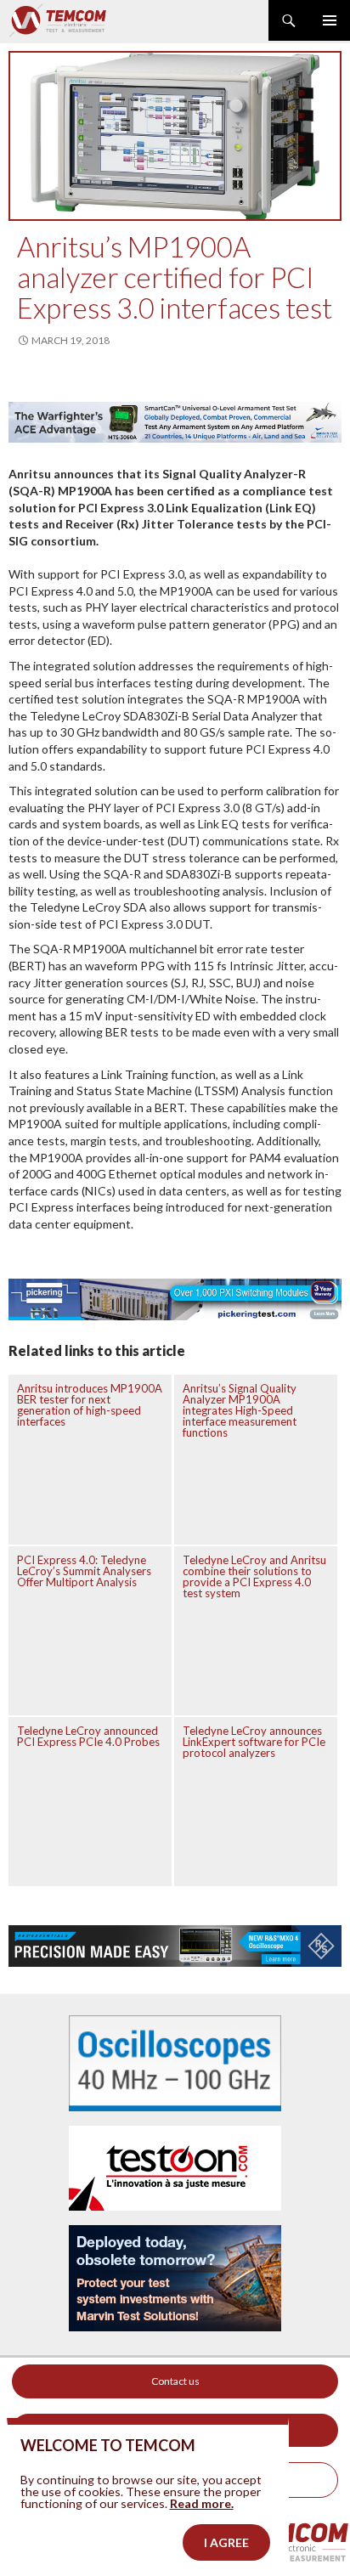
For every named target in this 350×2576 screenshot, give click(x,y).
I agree (226, 2542)
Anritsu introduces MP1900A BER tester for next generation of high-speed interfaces (90, 1405)
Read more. (202, 2503)
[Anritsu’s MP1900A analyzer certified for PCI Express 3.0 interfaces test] (175, 136)
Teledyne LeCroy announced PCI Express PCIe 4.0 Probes (88, 1736)
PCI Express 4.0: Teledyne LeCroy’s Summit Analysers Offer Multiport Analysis (84, 1571)
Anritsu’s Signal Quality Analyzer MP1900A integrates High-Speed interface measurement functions (240, 1410)
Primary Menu (330, 20)
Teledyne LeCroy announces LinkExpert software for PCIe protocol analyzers (254, 1742)
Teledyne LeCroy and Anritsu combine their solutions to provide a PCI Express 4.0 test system (254, 1576)
